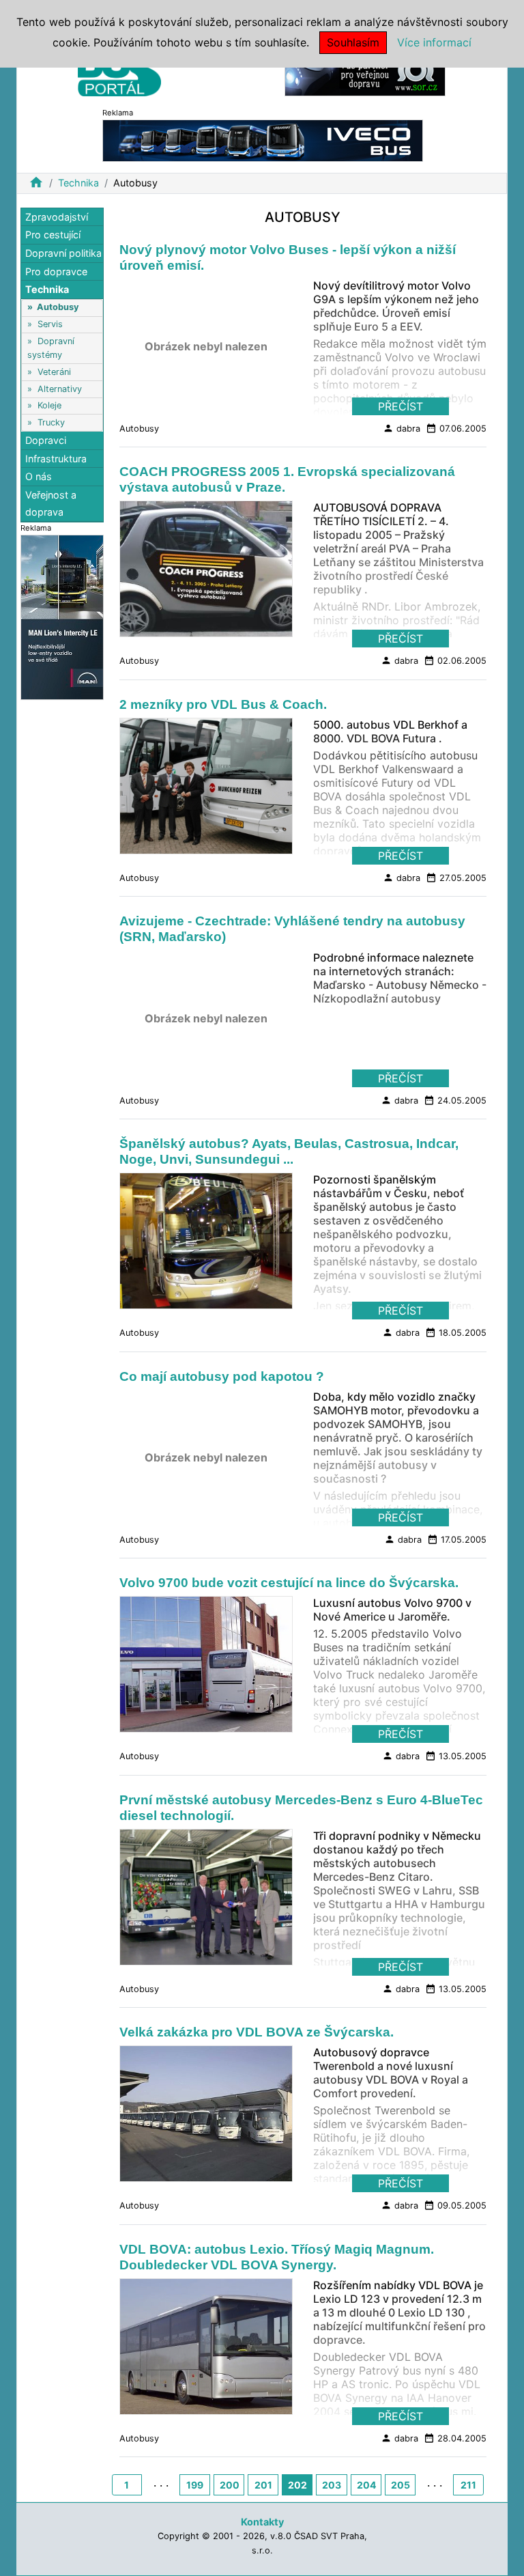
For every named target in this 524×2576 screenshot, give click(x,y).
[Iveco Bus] (263, 140)
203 (332, 2485)
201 (263, 2485)
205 (401, 2485)
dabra (402, 428)
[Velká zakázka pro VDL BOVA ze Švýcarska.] (206, 2118)
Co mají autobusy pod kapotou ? (222, 1376)
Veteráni (54, 372)
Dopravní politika (63, 253)
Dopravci (46, 440)
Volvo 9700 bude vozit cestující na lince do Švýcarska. (289, 1583)
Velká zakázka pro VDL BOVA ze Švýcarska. (257, 2032)
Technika (78, 183)
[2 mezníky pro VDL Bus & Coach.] (206, 790)
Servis (50, 324)
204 (366, 2485)
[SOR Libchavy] (365, 74)
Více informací (434, 42)
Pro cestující (53, 235)
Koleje (49, 405)
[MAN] (62, 616)
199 (195, 2485)
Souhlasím (353, 42)
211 (468, 2485)
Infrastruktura (56, 459)
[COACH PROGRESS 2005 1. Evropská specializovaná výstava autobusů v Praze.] (206, 573)
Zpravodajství (57, 217)
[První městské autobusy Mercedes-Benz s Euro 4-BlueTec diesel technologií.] (206, 1901)
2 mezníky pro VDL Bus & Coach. (223, 704)
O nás (39, 476)
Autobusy (58, 307)
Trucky (51, 422)
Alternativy (60, 389)
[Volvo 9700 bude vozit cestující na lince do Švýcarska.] (206, 1668)
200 (230, 2485)
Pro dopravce (56, 271)
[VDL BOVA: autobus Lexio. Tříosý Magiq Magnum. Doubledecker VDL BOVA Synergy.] (206, 2350)
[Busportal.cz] (119, 71)
